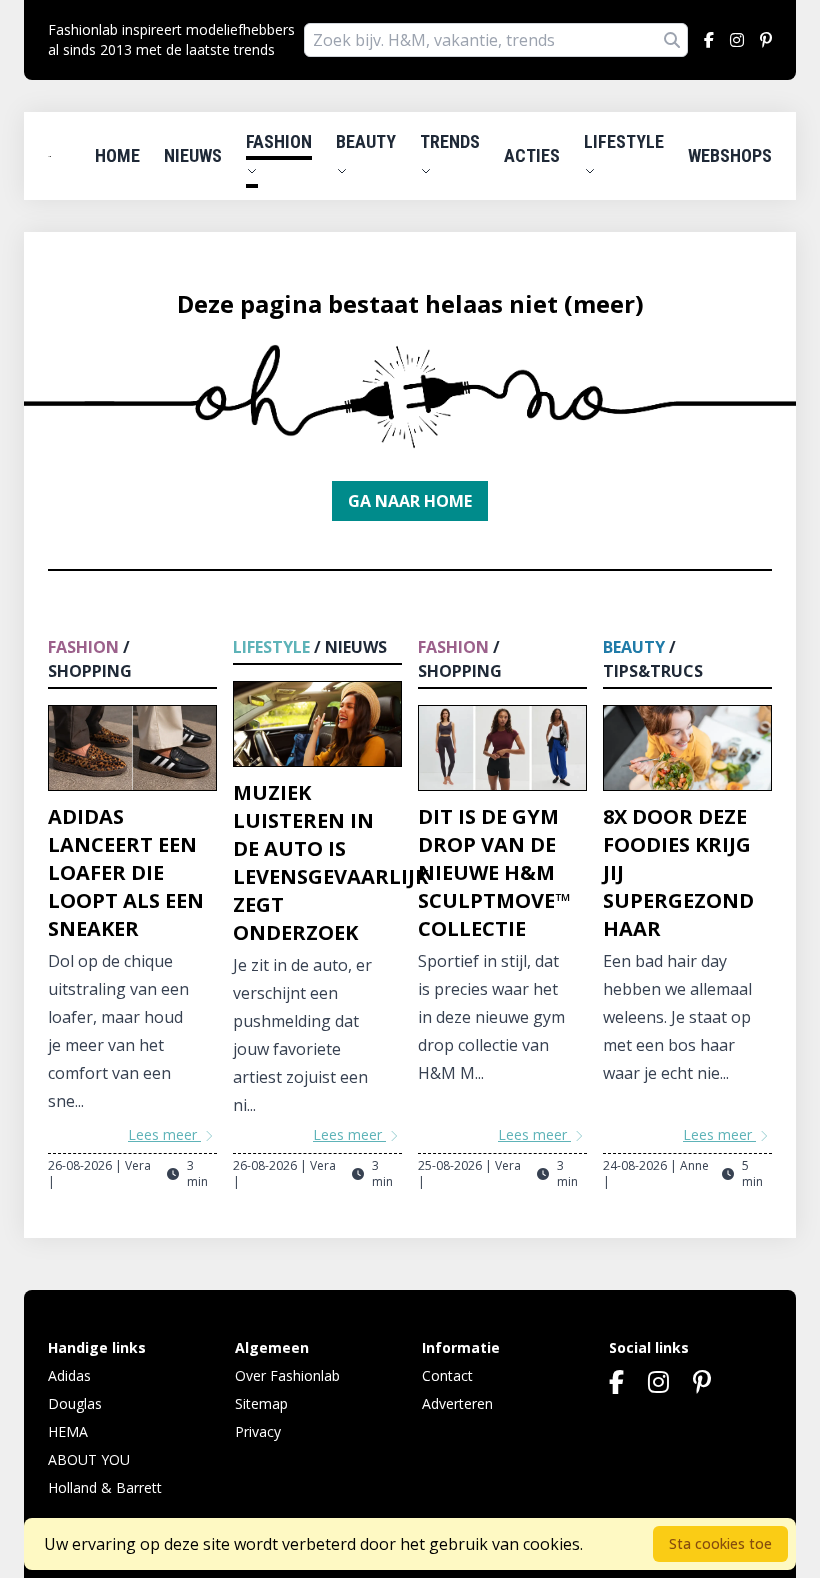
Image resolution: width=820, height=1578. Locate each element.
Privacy (258, 1431)
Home (117, 155)
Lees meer (164, 1134)
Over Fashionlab (287, 1375)
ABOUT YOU (89, 1459)
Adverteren (457, 1403)
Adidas (69, 1375)
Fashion (279, 141)
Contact (447, 1375)
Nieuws (193, 155)
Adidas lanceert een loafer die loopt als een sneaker (126, 872)
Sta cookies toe (720, 1543)
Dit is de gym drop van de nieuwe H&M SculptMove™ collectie (494, 872)
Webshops (730, 155)
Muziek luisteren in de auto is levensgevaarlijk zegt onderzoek (330, 862)
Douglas (75, 1403)
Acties (532, 155)
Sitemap (261, 1403)
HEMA (68, 1431)
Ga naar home (410, 501)
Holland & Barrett (105, 1487)
